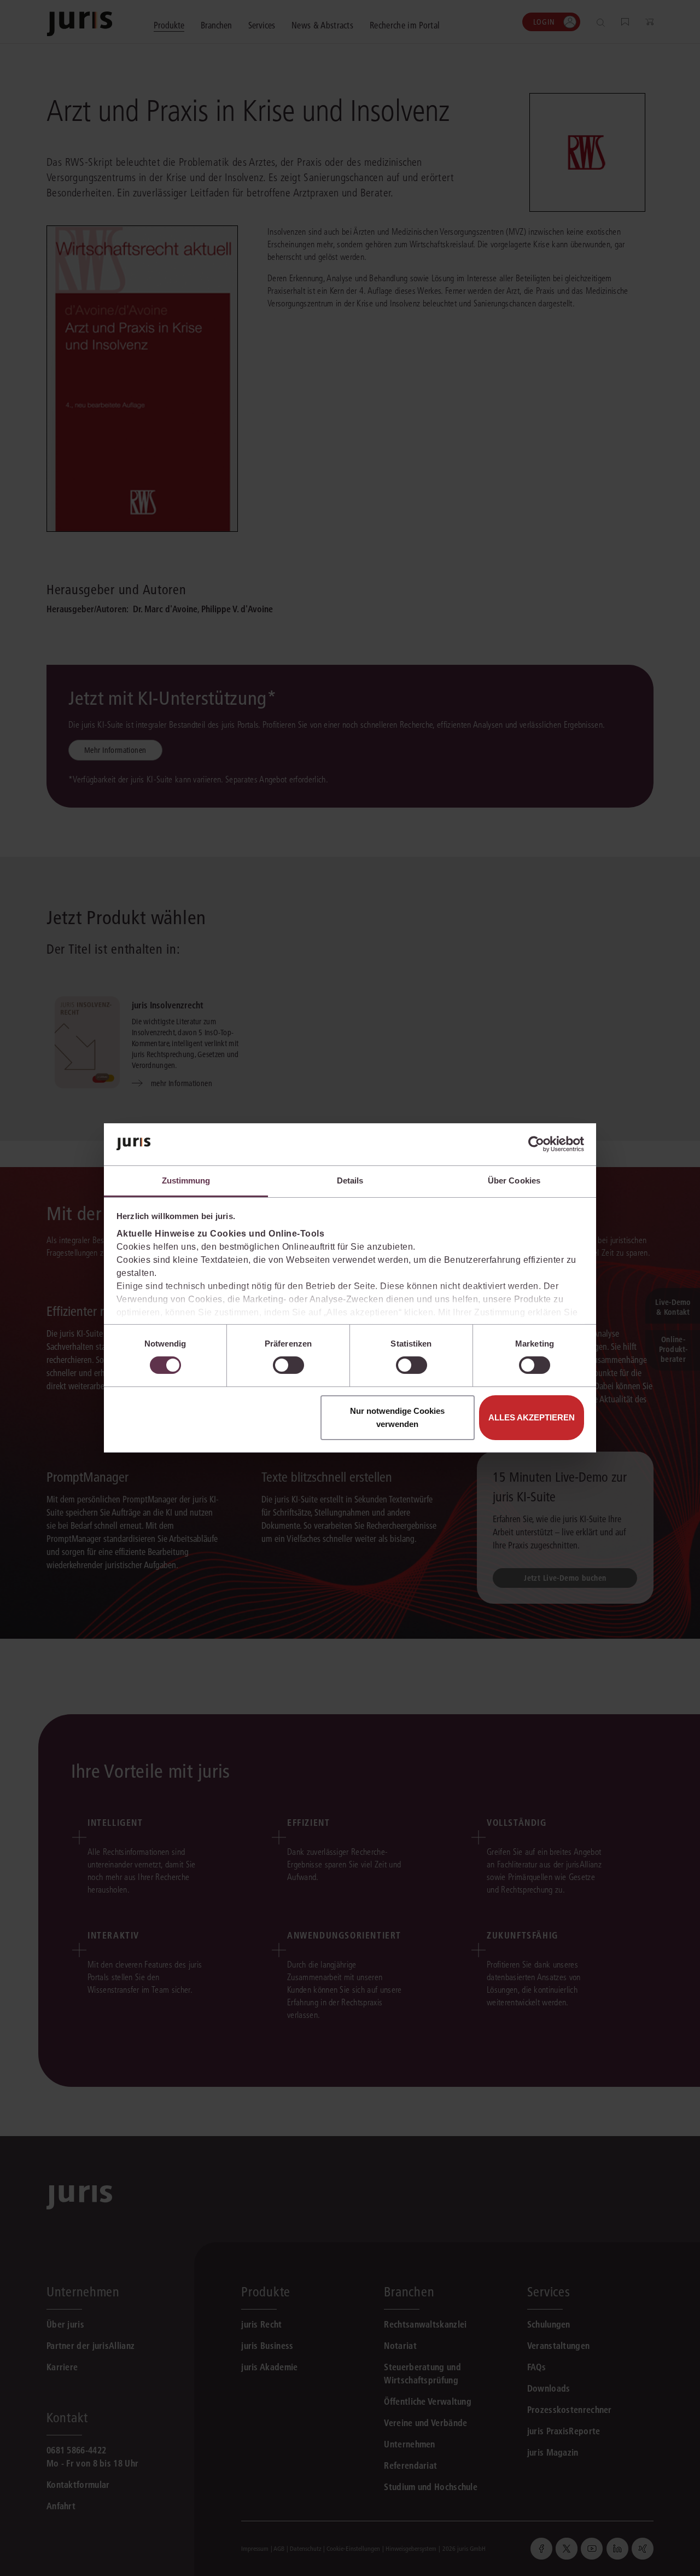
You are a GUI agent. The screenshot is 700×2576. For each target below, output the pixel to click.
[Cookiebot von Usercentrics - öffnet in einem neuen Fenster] (536, 1144)
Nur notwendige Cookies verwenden (397, 1417)
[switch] (288, 1365)
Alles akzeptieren (532, 1417)
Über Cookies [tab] (514, 1180)
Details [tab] (350, 1180)
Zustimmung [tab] (186, 1180)
